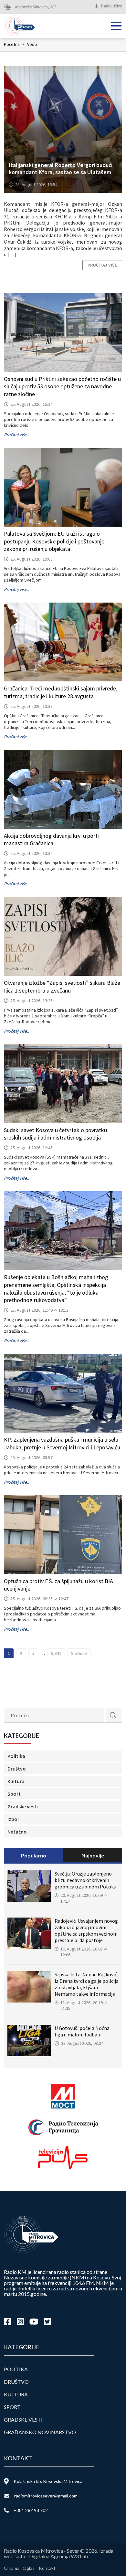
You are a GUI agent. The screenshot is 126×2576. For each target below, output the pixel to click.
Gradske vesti (23, 1806)
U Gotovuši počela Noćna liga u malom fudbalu (82, 2031)
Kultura (16, 1781)
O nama (12, 2568)
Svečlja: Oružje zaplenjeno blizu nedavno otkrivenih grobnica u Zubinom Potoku (85, 1880)
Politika (16, 1756)
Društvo (17, 1769)
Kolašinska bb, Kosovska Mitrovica (48, 2481)
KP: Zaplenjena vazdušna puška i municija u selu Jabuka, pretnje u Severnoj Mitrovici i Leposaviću (62, 1443)
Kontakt (47, 2568)
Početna (14, 44)
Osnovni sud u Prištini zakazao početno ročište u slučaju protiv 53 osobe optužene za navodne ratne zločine (62, 387)
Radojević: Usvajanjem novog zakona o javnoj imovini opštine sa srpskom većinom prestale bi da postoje (86, 1930)
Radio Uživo (112, 6)
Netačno (17, 1832)
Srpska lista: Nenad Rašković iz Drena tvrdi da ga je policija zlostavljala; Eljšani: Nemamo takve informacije (87, 1984)
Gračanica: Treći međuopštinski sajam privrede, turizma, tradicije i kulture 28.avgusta (61, 692)
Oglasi (29, 2568)
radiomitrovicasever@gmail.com (46, 2496)
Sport (14, 1794)
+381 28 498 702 (31, 2510)
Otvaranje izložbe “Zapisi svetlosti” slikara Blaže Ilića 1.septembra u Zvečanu (62, 987)
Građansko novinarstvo (40, 2432)
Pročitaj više (102, 265)
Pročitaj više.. (16, 435)
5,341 (56, 1653)
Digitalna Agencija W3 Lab (59, 2556)
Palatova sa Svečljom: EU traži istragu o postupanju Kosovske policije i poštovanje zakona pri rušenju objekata (54, 541)
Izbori (14, 1819)
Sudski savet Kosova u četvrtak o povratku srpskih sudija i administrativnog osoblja (55, 1134)
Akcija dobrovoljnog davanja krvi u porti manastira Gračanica (51, 840)
